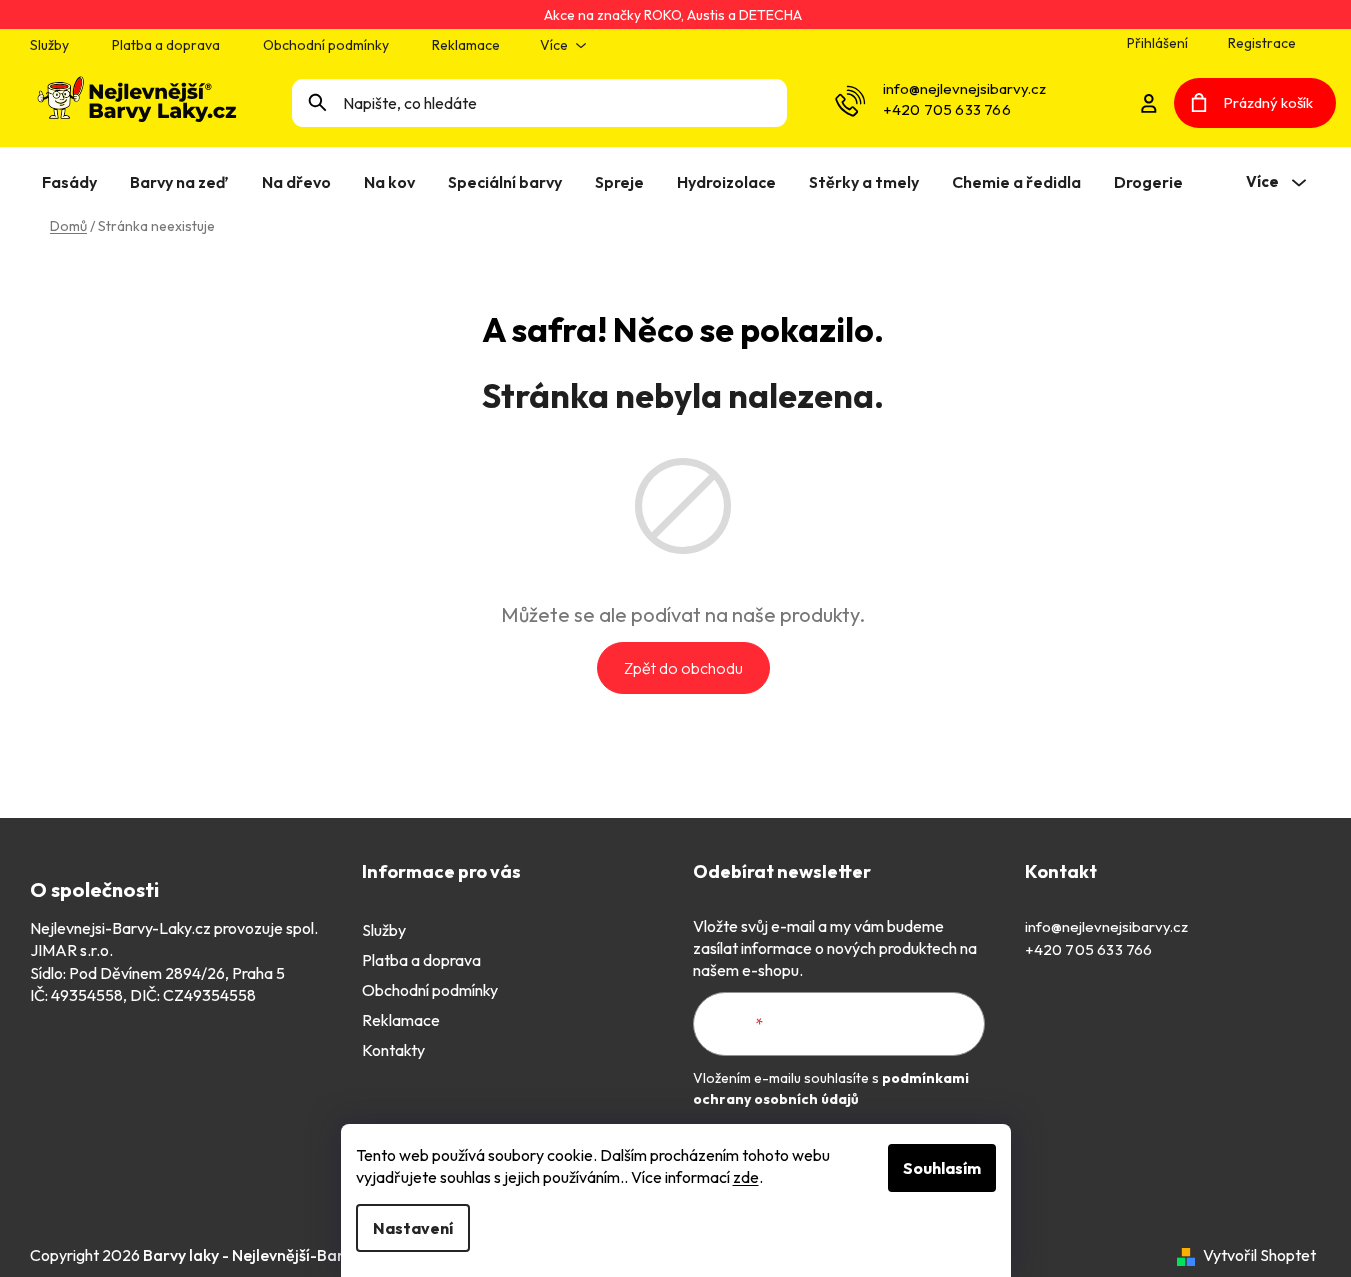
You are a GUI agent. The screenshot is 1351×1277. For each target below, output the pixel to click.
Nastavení (413, 1228)
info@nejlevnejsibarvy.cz (964, 88)
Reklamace (466, 45)
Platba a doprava (166, 45)
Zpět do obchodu (683, 668)
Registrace (1262, 43)
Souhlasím (942, 1168)
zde (746, 1177)
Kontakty (393, 1050)
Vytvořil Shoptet (1259, 1255)
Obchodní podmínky (326, 45)
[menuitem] (73, 182)
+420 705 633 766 (947, 109)
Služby (49, 45)
